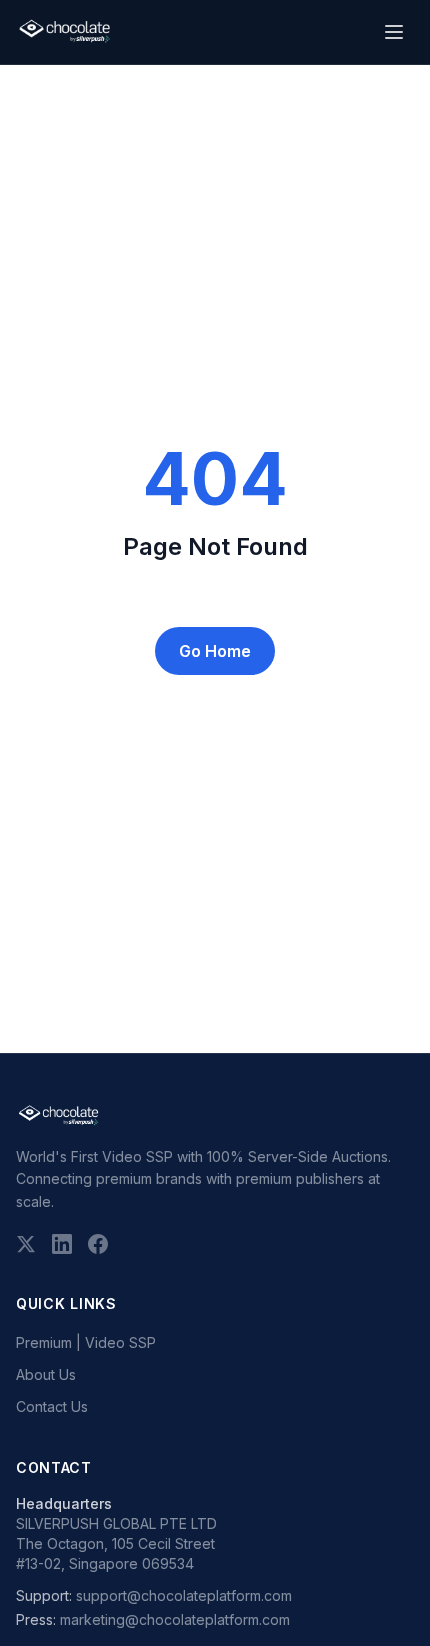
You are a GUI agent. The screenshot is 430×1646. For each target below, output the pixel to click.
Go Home (215, 651)
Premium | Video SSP (86, 1342)
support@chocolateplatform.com (184, 1595)
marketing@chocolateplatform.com (175, 1619)
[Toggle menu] (394, 32)
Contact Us (52, 1406)
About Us (46, 1374)
